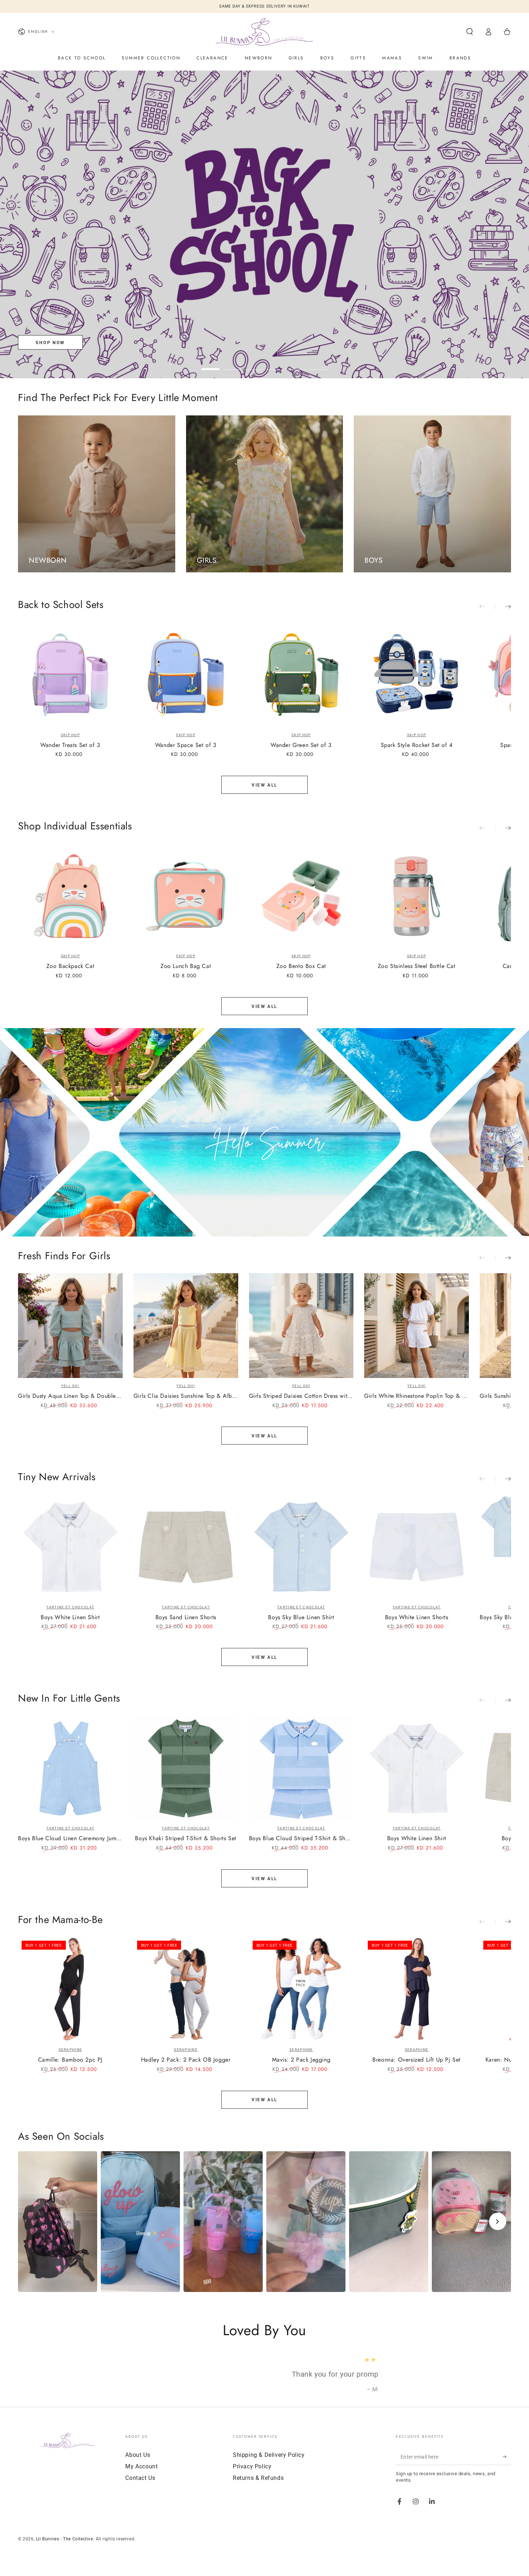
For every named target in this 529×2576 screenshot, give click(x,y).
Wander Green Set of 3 (301, 745)
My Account (141, 2476)
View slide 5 (297, 364)
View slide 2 (232, 364)
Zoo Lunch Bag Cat (186, 966)
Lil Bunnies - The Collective (65, 2549)
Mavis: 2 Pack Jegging (301, 2060)
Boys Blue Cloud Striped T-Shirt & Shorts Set (301, 1839)
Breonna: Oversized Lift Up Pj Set (417, 2060)
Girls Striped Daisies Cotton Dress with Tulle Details (301, 1396)
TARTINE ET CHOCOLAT (71, 1607)
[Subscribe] (507, 2467)
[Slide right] (503, 607)
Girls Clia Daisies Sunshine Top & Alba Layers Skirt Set (186, 1396)
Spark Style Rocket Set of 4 (417, 745)
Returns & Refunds (258, 2488)
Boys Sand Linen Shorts (186, 1618)
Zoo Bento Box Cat (301, 966)
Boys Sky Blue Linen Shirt (301, 1618)
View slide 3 (254, 364)
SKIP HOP (70, 735)
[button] (470, 32)
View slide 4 (275, 364)
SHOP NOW (50, 343)
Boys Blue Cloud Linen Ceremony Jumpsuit (70, 1839)
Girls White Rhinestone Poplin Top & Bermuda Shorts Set (417, 1396)
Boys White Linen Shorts (417, 1618)
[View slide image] (264, 224)
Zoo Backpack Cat (71, 966)
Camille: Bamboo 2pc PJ (70, 2060)
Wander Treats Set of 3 (70, 745)
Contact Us (140, 2488)
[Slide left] (487, 607)
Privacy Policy (252, 2476)
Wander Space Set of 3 (186, 745)
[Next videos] (498, 2221)
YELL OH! (70, 1386)
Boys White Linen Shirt (70, 1618)
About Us (138, 2465)
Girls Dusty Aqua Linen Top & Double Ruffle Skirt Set (70, 1396)
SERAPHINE (71, 2050)
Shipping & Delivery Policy (269, 2465)
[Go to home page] (264, 32)
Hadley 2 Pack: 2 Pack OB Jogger (186, 2060)
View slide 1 (211, 364)
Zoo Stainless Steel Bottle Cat (417, 966)
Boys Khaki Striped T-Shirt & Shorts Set (186, 1839)
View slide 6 (318, 364)
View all (264, 785)
